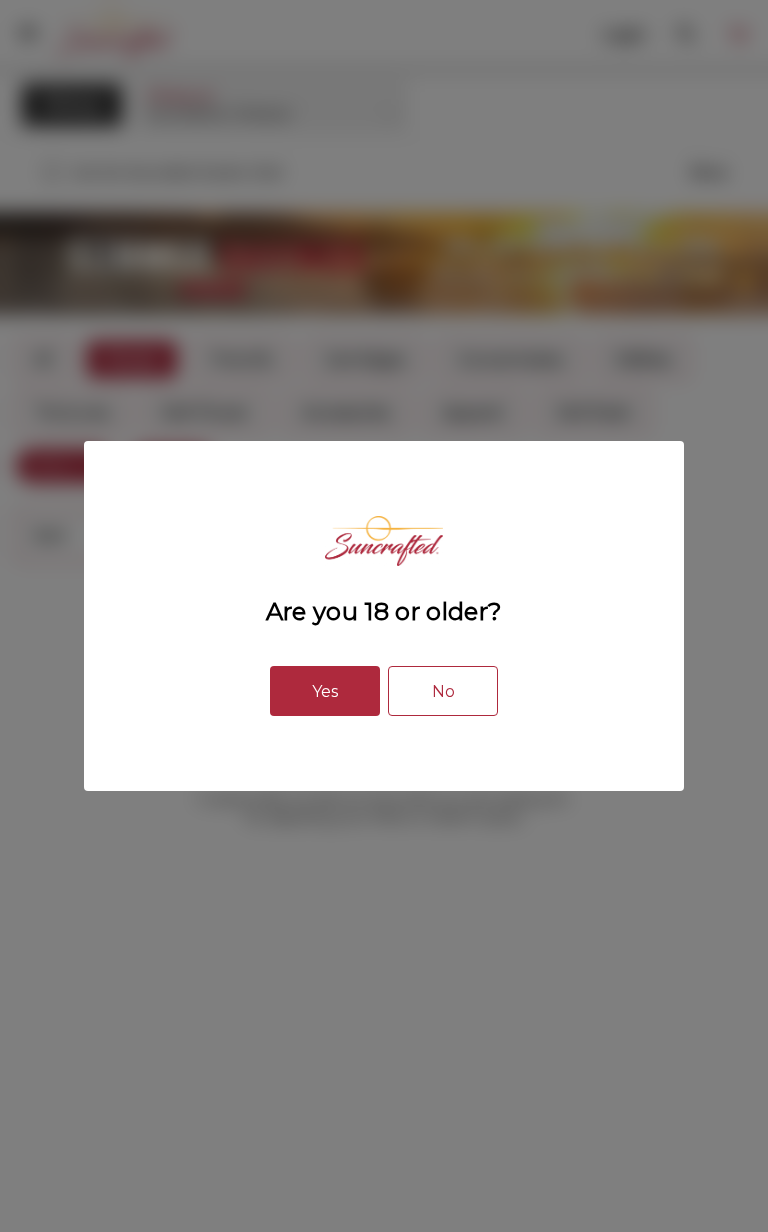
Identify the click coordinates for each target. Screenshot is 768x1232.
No (443, 691)
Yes (325, 691)
